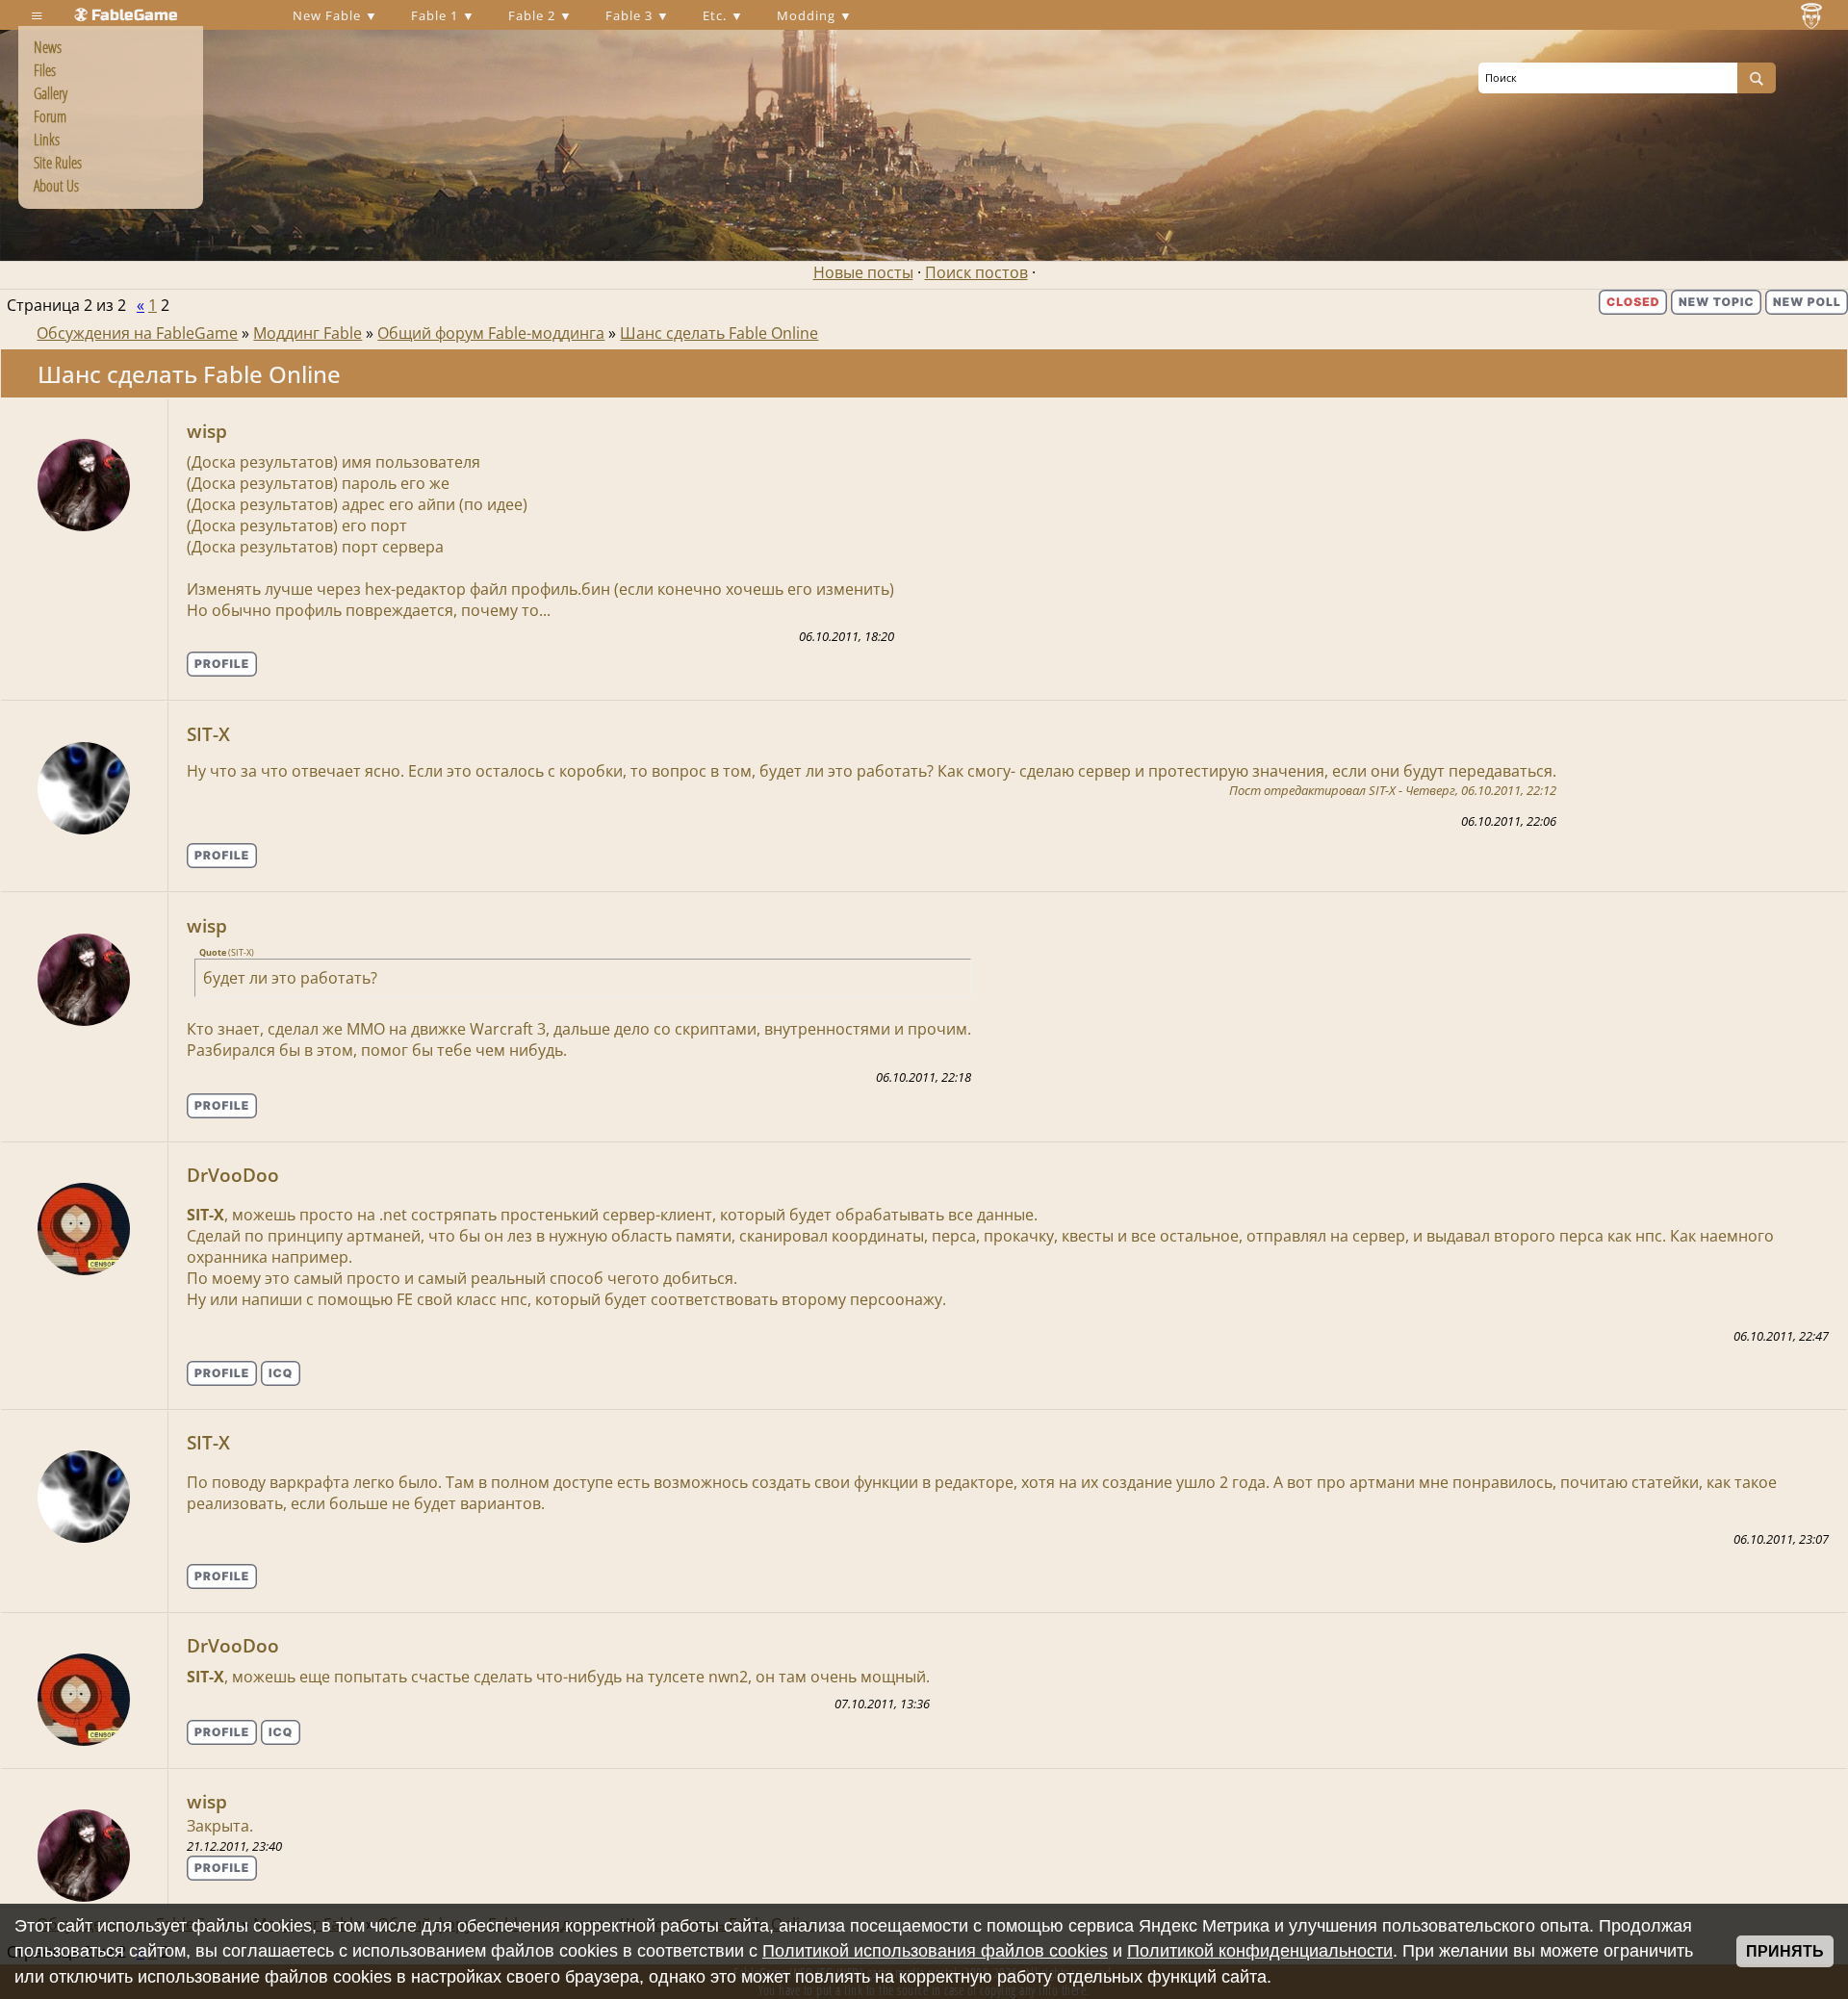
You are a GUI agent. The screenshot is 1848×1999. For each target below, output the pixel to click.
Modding (808, 15)
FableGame (135, 15)
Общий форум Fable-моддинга (491, 333)
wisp (207, 431)
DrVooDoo (233, 1175)
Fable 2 (534, 15)
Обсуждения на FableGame (137, 333)
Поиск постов (976, 272)
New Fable (329, 15)
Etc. (717, 15)
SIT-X (208, 734)
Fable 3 (631, 15)
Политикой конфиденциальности (1260, 1951)
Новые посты (863, 272)
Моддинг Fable (308, 333)
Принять (1785, 1951)
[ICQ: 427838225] (281, 1373)
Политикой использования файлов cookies (935, 1951)
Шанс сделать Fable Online (719, 333)
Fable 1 (436, 15)
